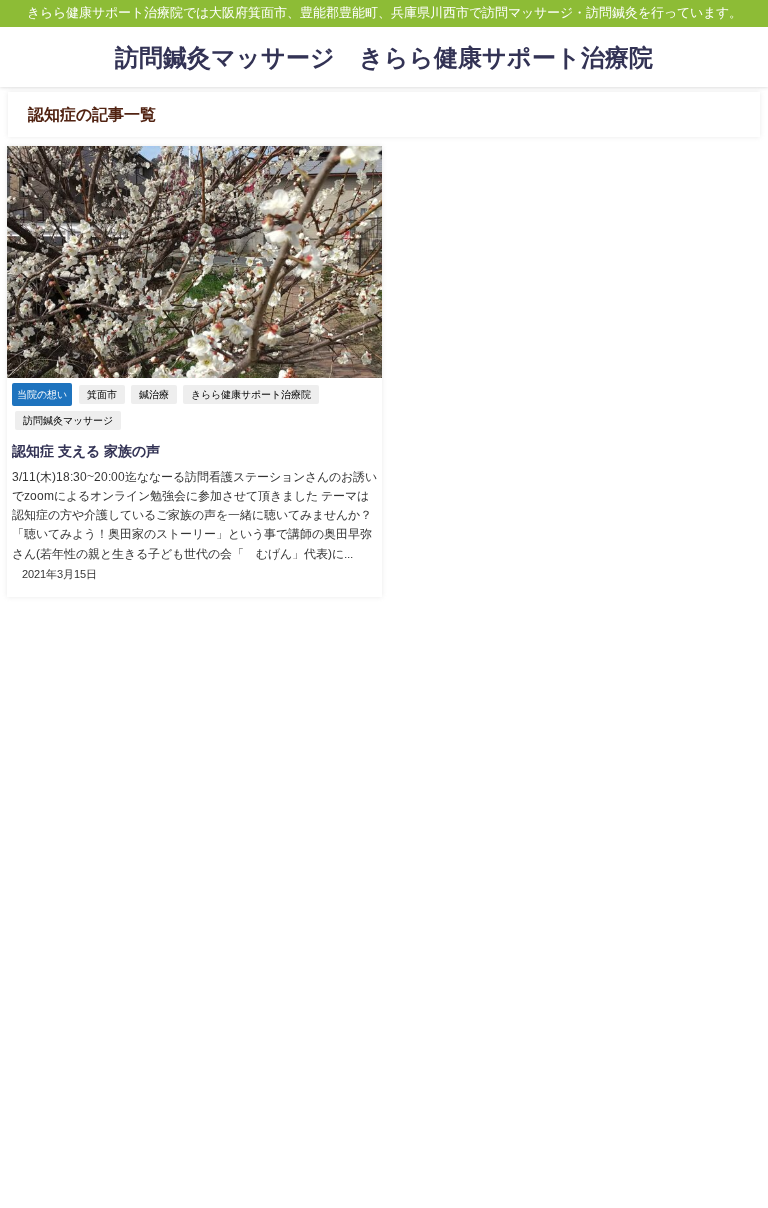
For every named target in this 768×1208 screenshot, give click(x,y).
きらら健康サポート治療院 (251, 394)
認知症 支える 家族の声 (86, 451)
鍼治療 (154, 394)
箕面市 (102, 394)
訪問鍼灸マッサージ (68, 420)
